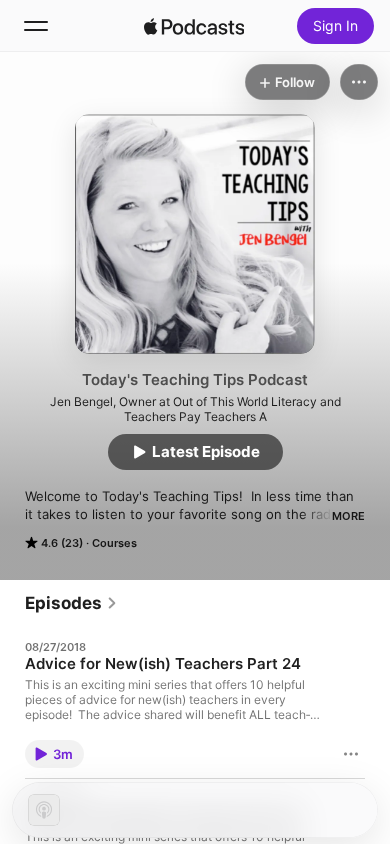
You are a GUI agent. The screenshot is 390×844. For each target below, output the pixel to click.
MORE (348, 516)
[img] (194, 26)
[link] (71, 603)
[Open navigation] (36, 26)
